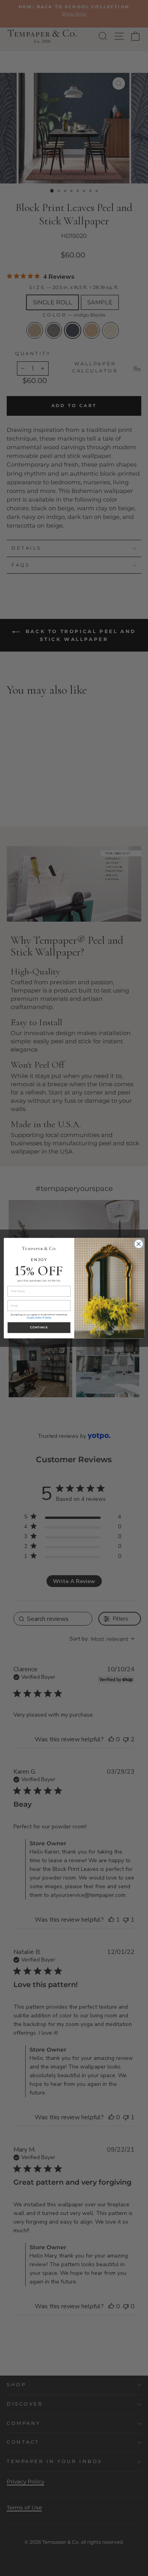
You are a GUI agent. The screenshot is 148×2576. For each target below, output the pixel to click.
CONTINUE (39, 1327)
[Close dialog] (138, 1244)
